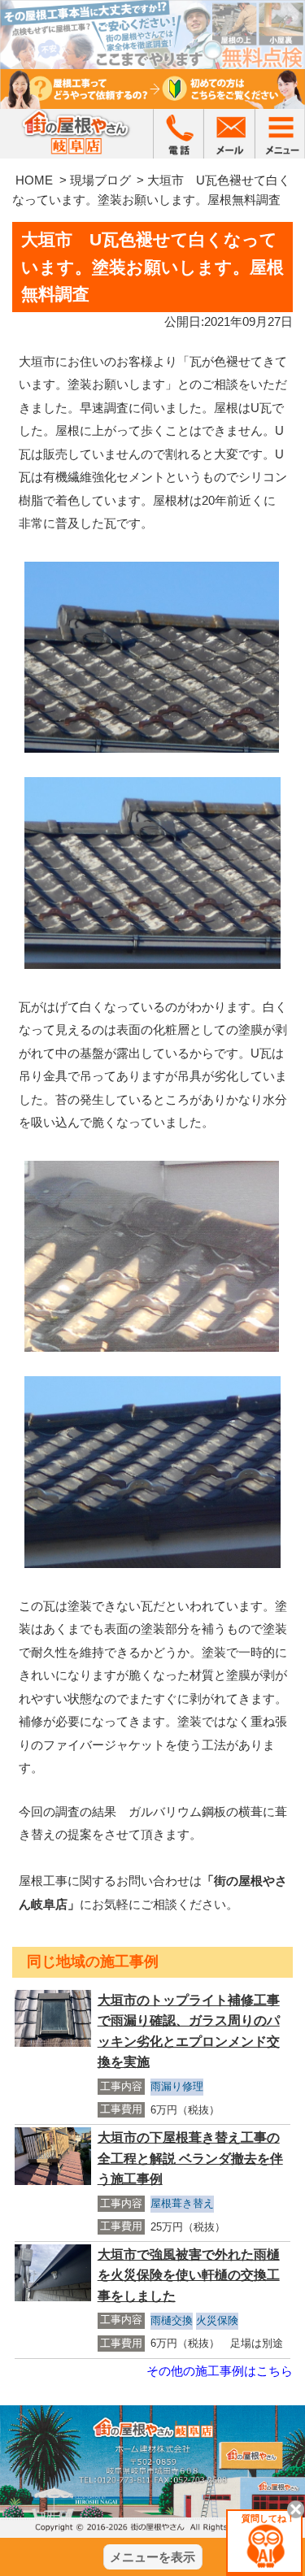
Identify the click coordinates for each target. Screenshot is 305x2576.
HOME (34, 180)
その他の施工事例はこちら (220, 2371)
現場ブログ (100, 180)
